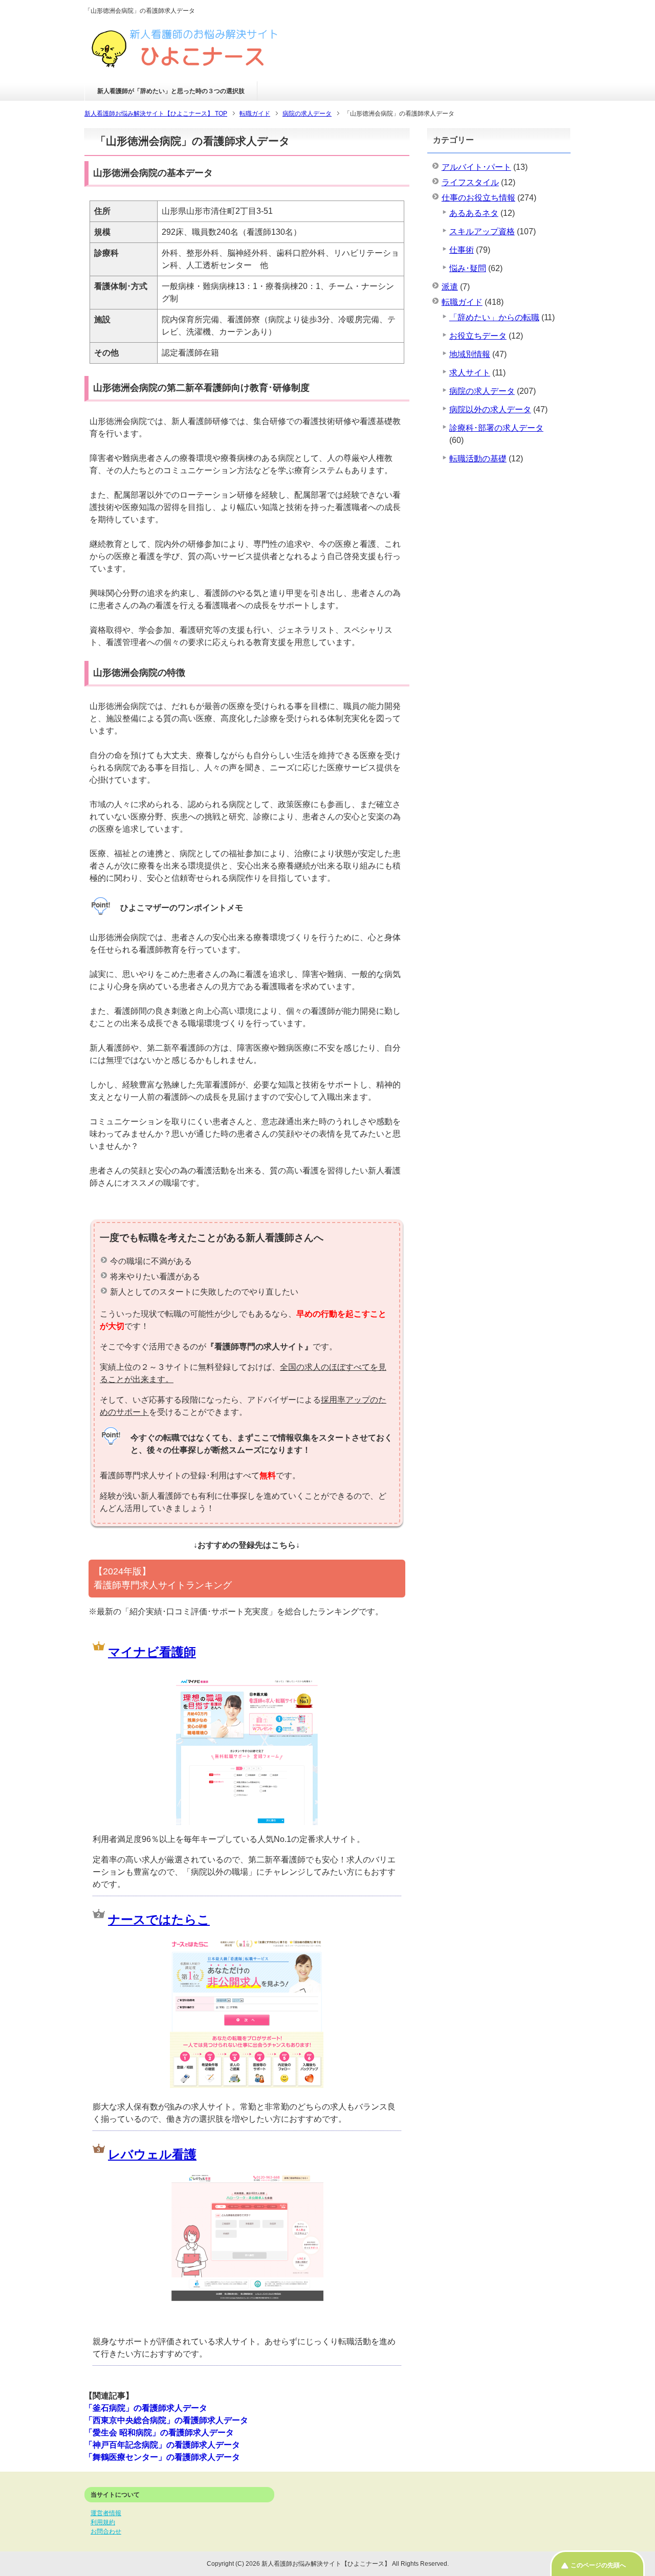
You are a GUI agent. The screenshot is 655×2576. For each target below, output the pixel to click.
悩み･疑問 (468, 268)
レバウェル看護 (152, 2154)
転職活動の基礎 (478, 459)
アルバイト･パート (476, 167)
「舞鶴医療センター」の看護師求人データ (162, 2457)
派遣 (450, 287)
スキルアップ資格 (482, 231)
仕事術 (462, 250)
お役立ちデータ (478, 336)
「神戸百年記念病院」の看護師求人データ (162, 2445)
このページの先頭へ (598, 2565)
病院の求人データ (482, 391)
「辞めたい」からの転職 (494, 317)
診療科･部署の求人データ (496, 428)
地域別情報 (470, 354)
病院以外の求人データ (490, 409)
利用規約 (103, 2522)
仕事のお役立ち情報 (478, 198)
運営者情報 (106, 2513)
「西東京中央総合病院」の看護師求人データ (166, 2420)
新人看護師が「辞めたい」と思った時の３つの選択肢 (171, 91)
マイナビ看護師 (152, 1652)
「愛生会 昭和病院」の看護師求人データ (159, 2433)
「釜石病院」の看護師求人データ (146, 2408)
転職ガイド (462, 302)
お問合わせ (106, 2531)
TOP (156, 114)
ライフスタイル (470, 182)
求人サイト (470, 373)
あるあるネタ (474, 213)
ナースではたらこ (159, 1919)
